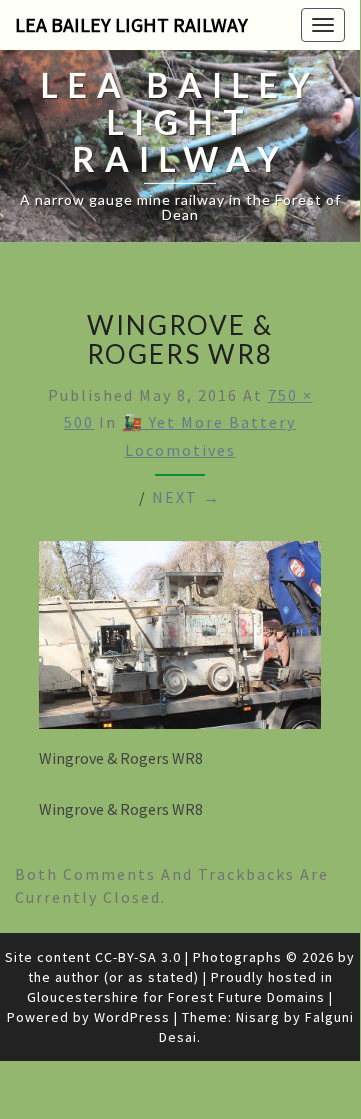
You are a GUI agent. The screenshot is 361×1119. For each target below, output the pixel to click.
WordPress (132, 1017)
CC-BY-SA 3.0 (138, 957)
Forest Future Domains (246, 997)
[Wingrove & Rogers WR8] (180, 640)
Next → (186, 497)
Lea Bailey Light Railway (131, 24)
